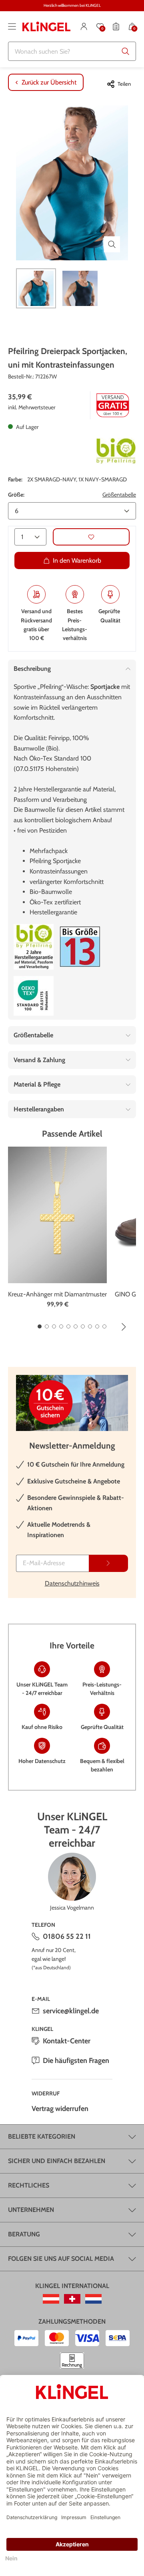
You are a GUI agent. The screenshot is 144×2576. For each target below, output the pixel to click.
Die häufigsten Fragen (76, 2061)
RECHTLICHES (29, 2185)
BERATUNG (24, 2234)
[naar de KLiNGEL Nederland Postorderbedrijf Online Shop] (93, 2299)
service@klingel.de (71, 2011)
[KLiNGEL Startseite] (46, 26)
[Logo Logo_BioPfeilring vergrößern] (116, 451)
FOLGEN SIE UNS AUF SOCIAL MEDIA (61, 2259)
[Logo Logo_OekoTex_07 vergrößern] (34, 996)
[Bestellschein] (116, 26)
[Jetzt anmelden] (108, 1563)
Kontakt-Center (67, 2041)
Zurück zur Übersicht (49, 82)
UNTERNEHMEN (31, 2210)
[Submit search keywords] (126, 51)
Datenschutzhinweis (72, 1583)
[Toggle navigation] (12, 26)
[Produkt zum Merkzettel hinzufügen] (91, 537)
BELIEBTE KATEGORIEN (42, 2136)
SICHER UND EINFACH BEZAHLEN (57, 2161)
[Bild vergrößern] (112, 244)
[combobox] (72, 51)
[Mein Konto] (84, 26)
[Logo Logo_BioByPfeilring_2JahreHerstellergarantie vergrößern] (34, 947)
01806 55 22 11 (67, 1936)
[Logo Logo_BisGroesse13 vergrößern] (80, 947)
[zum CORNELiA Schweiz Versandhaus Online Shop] (72, 2299)
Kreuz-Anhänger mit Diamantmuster (57, 1294)
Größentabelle (119, 495)
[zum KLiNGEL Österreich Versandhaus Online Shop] (51, 2299)
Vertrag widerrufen (60, 2109)
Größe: (16, 495)
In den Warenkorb (77, 560)
